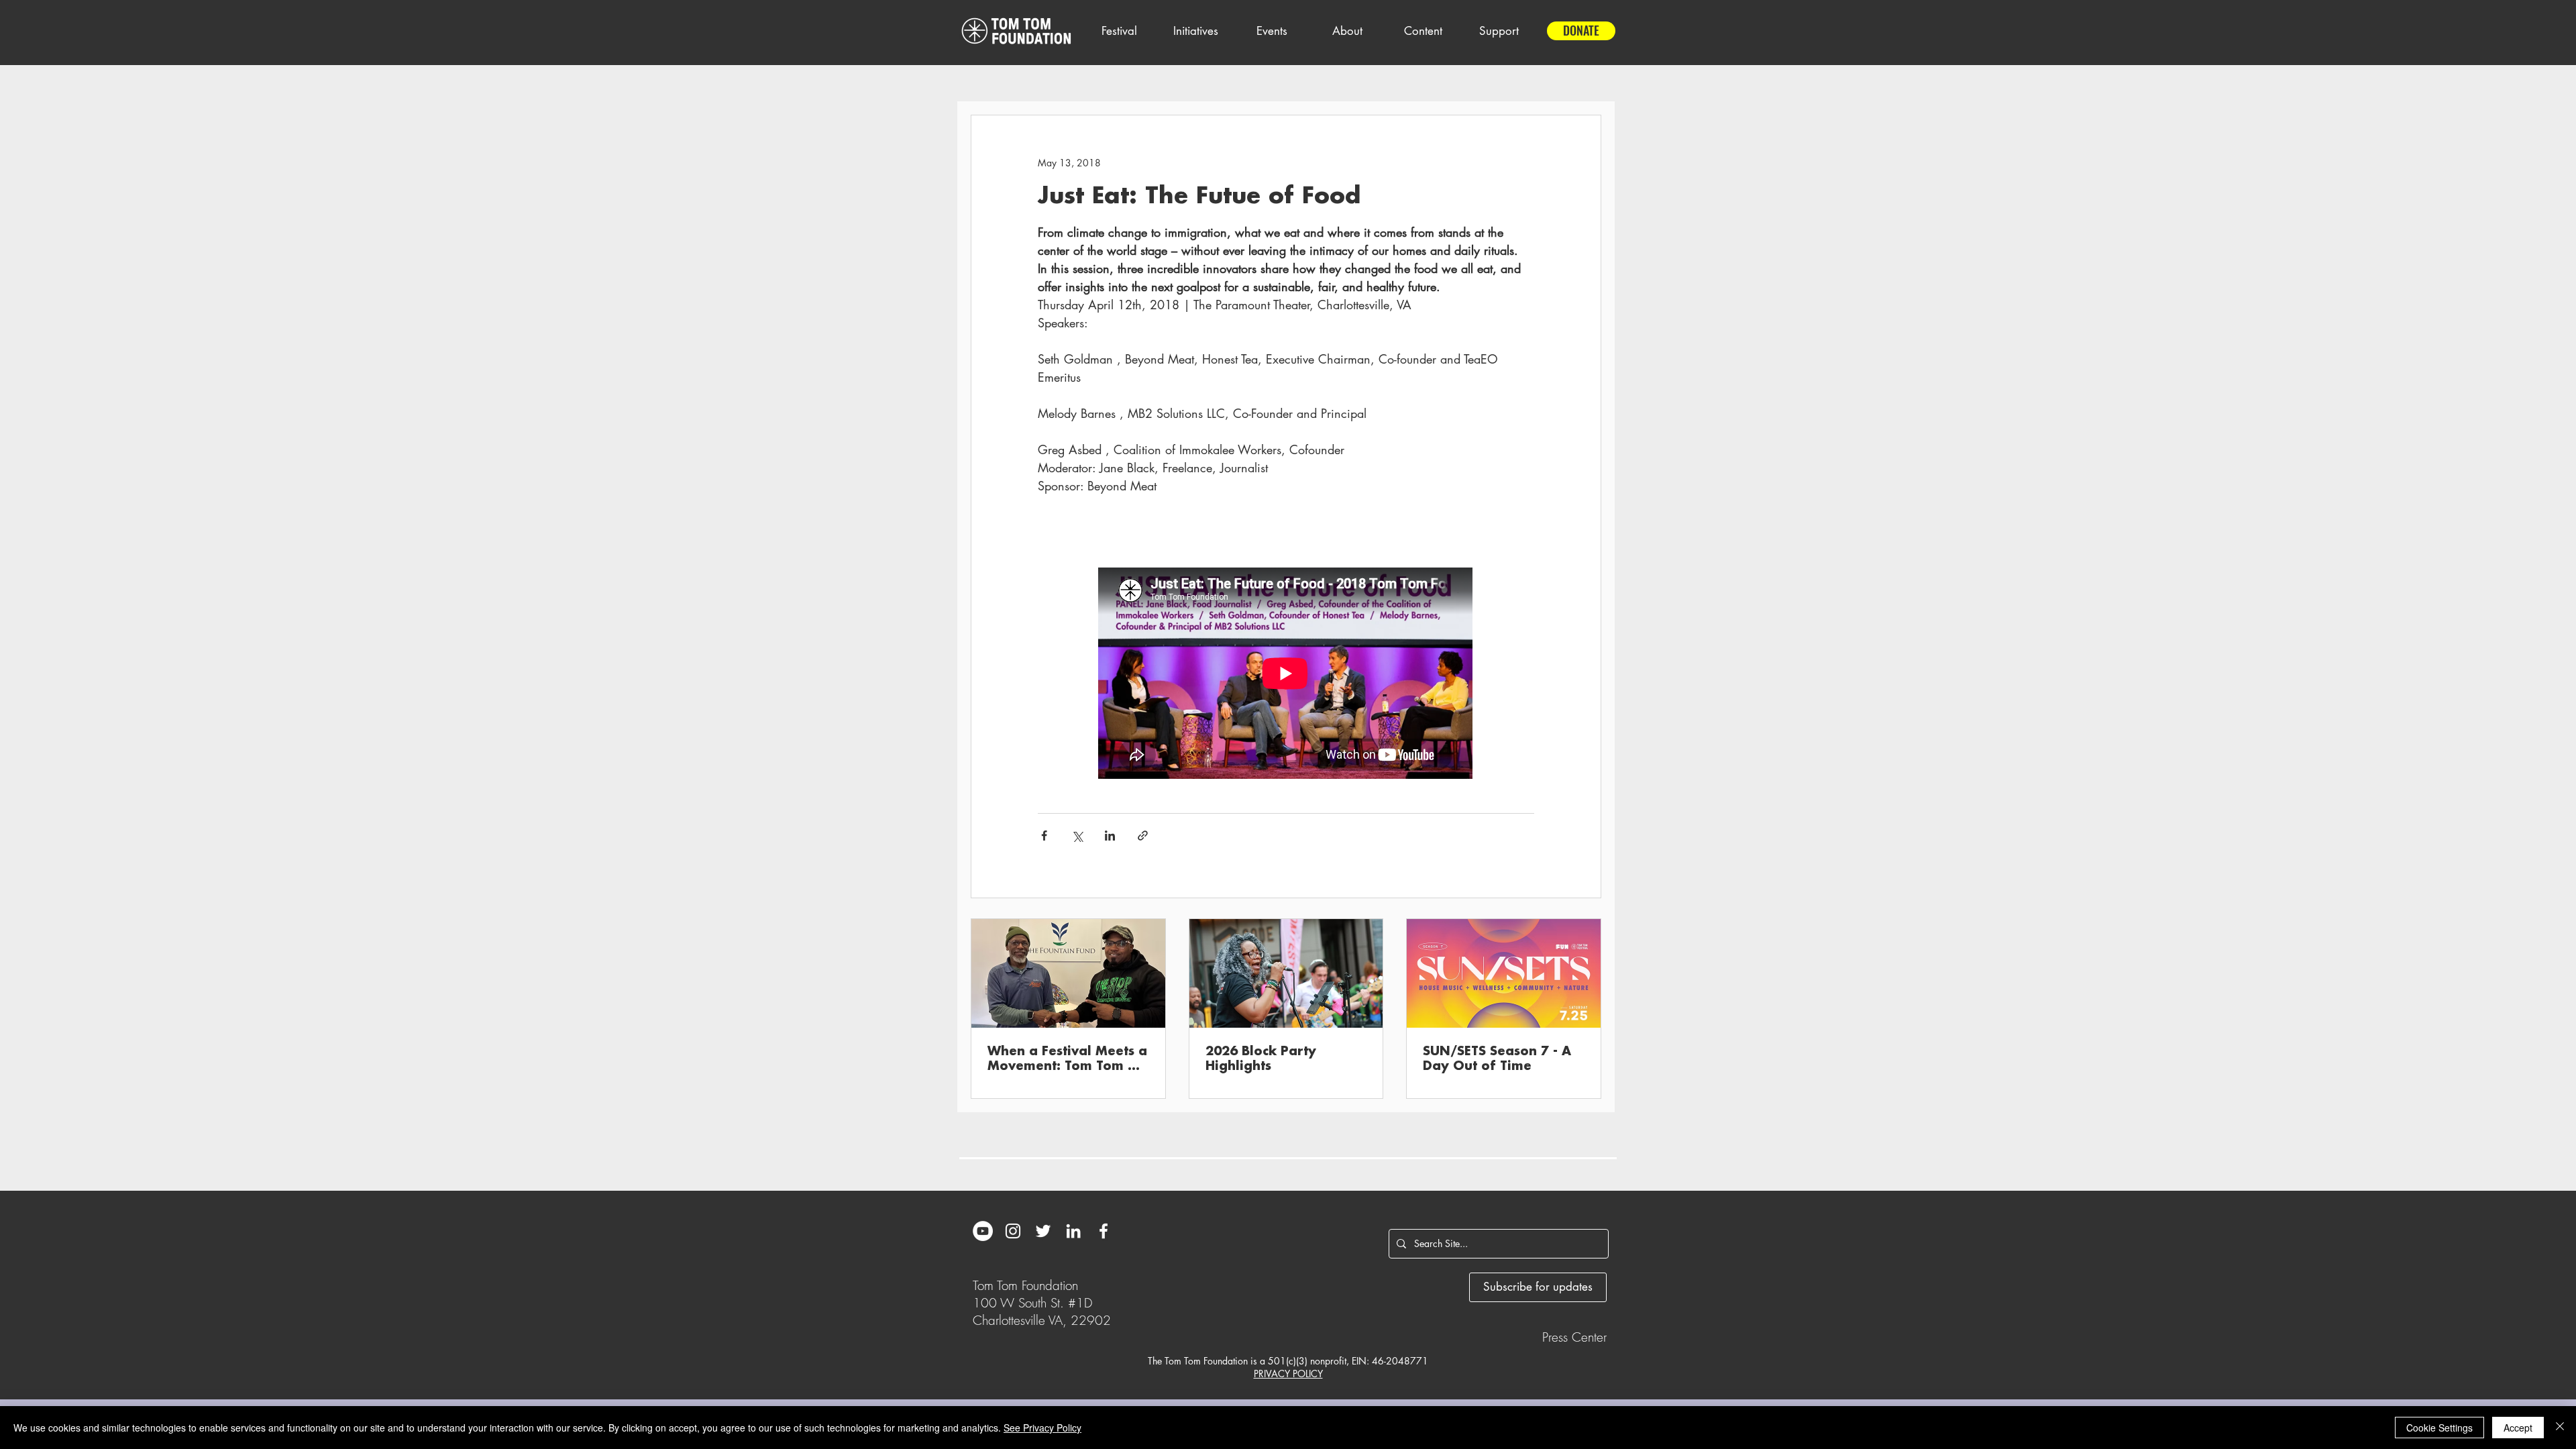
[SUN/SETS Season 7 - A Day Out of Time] (1504, 973)
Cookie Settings (2439, 1428)
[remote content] (1286, 675)
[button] (1119, 31)
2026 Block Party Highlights (1261, 1059)
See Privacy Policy (1042, 1428)
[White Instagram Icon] (1013, 1231)
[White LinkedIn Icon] (1073, 1231)
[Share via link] (1143, 836)
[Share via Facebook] (1044, 836)
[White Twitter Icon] (1043, 1231)
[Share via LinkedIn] (1110, 836)
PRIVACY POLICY (1288, 1374)
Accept (2518, 1428)
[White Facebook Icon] (1104, 1231)
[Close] (2560, 1428)
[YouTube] (983, 1231)
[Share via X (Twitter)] (1077, 836)
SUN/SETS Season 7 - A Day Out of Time (1497, 1059)
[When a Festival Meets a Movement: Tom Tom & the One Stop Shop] (1068, 973)
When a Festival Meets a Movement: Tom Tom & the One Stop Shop (1067, 1059)
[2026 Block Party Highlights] (1286, 973)
